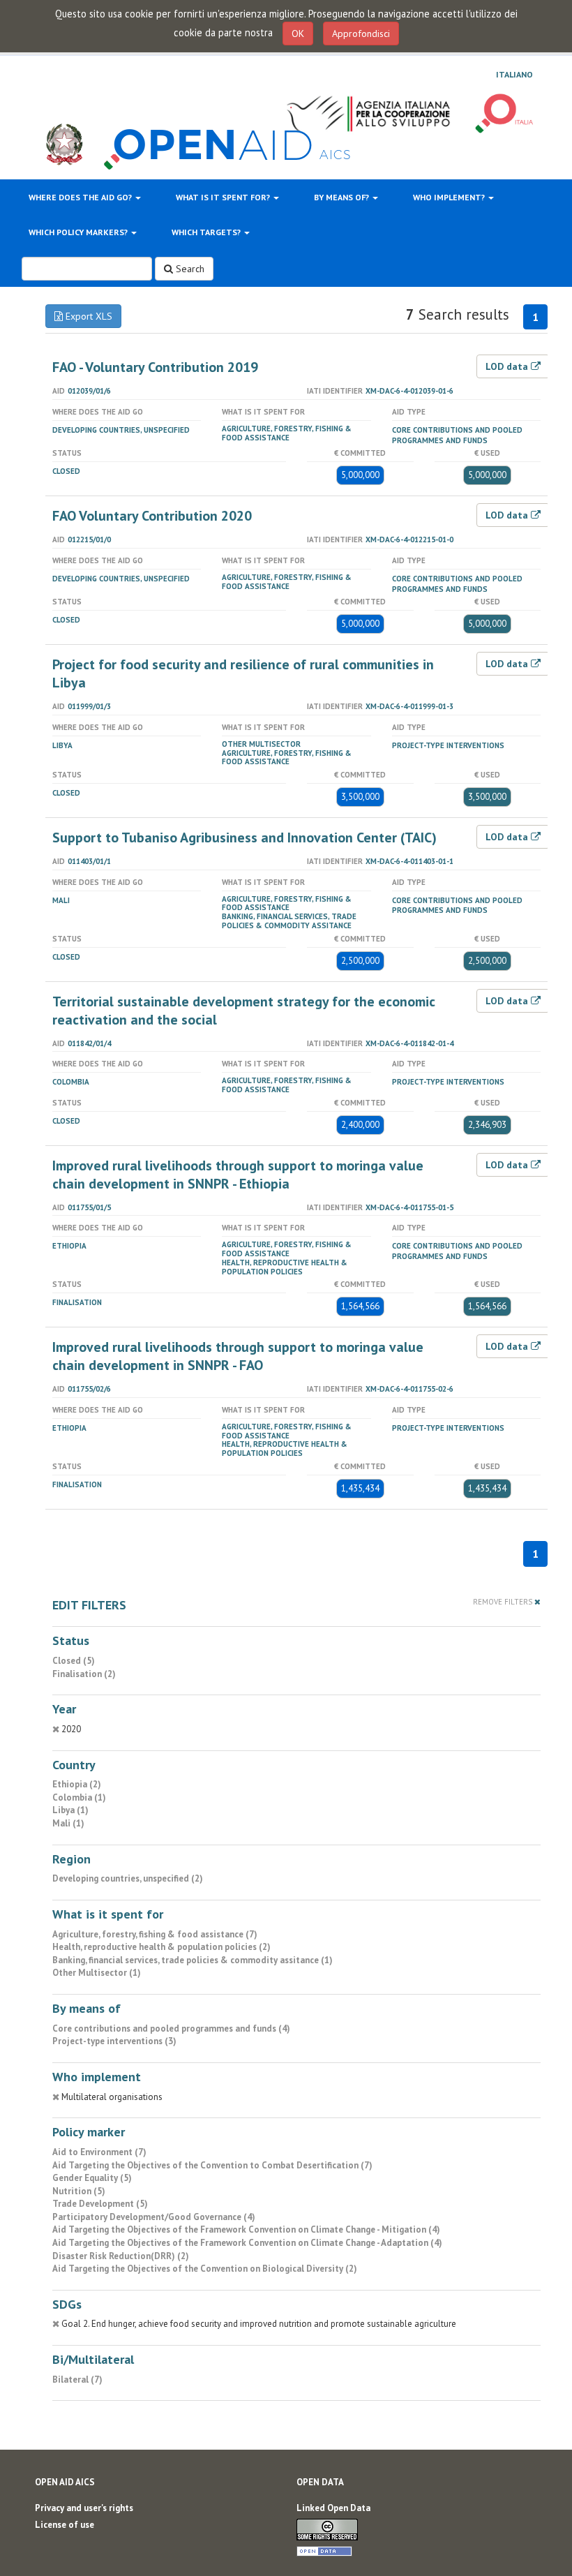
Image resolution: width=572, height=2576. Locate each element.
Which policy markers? (79, 232)
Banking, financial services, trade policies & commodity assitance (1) (193, 1960)
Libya (62, 745)
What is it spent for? (224, 197)
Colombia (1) (79, 1797)
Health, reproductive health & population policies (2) (161, 1947)
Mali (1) (68, 1823)
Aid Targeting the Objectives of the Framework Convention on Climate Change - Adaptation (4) (247, 2243)
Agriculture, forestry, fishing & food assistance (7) (155, 1934)
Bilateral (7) (77, 2380)
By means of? (343, 197)
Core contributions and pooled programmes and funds (457, 435)
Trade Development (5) (100, 2204)
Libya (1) (70, 1810)
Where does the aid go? (81, 197)
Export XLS (88, 316)
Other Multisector (261, 744)
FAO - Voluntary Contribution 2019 (155, 367)
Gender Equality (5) (92, 2178)
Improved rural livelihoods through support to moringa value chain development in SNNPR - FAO (238, 1356)
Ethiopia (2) (77, 1784)
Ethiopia (69, 1246)
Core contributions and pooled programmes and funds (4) (171, 2028)
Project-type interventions (448, 745)
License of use (65, 2525)
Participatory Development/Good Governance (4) (154, 2217)
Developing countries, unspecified (121, 430)
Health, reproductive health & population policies (285, 1267)
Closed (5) (74, 1661)
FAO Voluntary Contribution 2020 (152, 516)
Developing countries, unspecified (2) (128, 1878)
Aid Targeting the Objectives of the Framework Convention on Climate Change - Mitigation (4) (246, 2229)
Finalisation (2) (84, 1674)
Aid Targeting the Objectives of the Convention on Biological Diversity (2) (205, 2269)
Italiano (514, 75)
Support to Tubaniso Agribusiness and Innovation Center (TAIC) (244, 837)
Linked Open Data (333, 2508)
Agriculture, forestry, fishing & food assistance (287, 433)
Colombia (71, 1082)
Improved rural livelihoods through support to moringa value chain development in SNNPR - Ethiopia (238, 1175)
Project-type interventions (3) (114, 2041)
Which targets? (207, 232)
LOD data (508, 366)
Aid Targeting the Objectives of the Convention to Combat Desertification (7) (212, 2165)
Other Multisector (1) (97, 1973)
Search (189, 269)
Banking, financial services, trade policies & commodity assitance (289, 921)
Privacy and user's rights (84, 2508)
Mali (61, 900)
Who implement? (450, 197)
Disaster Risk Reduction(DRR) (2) (121, 2256)
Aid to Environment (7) (99, 2152)
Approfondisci (361, 33)
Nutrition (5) (79, 2191)
